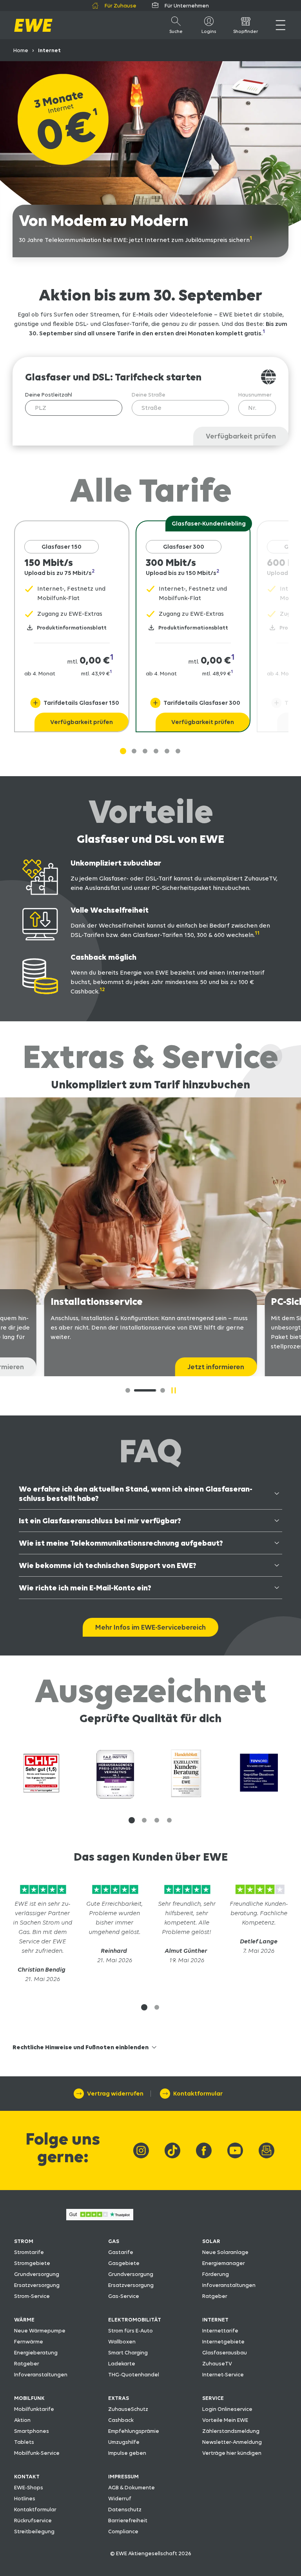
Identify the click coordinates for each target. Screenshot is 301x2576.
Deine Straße (149, 395)
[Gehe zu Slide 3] (156, 751)
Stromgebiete (32, 2263)
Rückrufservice (33, 2520)
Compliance (123, 2531)
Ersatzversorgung (37, 2285)
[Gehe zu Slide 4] (167, 751)
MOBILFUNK (29, 2398)
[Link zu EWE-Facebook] (204, 2150)
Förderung (216, 2274)
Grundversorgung (37, 2274)
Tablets (24, 2442)
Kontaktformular (35, 2509)
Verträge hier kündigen (232, 2453)
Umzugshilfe (124, 2442)
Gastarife (121, 2252)
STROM (24, 2241)
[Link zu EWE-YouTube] (235, 2150)
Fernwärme (29, 2341)
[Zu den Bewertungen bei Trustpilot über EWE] (100, 2218)
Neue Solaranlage (225, 2252)
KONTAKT (27, 2476)
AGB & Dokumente (131, 2487)
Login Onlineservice (227, 2409)
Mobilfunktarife (34, 2409)
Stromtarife (29, 2252)
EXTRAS (119, 2398)
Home (21, 50)
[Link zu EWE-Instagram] (141, 2150)
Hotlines (25, 2498)
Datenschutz (125, 2509)
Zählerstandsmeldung (231, 2431)
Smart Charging (128, 2352)
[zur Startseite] (33, 25)
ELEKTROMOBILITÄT (135, 2319)
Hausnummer (255, 395)
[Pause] (174, 1390)
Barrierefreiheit (128, 2520)
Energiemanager (224, 2263)
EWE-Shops (29, 2487)
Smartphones (32, 2431)
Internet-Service (223, 2374)
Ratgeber (215, 2296)
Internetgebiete (223, 2341)
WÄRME (24, 2319)
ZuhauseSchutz (128, 2409)
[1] (139, 1390)
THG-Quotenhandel (134, 2374)
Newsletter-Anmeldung (232, 2442)
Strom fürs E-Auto (131, 2330)
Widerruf (120, 2498)
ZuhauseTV (217, 2363)
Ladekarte (122, 2363)
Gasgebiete (124, 2263)
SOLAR (211, 2241)
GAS (114, 2241)
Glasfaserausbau (225, 2352)
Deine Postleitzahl (49, 395)
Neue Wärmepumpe (40, 2330)
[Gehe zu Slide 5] (178, 751)
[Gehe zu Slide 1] (123, 751)
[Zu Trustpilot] (42, 1894)
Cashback (121, 2420)
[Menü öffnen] (280, 25)
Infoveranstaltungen (229, 2285)
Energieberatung (36, 2352)
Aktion (22, 2420)
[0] (128, 1390)
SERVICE (213, 2398)
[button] (132, 1820)
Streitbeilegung (34, 2531)
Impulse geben (127, 2453)
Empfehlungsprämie (134, 2431)
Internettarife (220, 2330)
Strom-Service (32, 2296)
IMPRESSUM (123, 2476)
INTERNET (215, 2319)
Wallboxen (122, 2341)
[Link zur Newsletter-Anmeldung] (267, 2150)
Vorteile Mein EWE (225, 2420)
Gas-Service (124, 2296)
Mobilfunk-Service (37, 2453)
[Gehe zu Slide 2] (145, 751)
